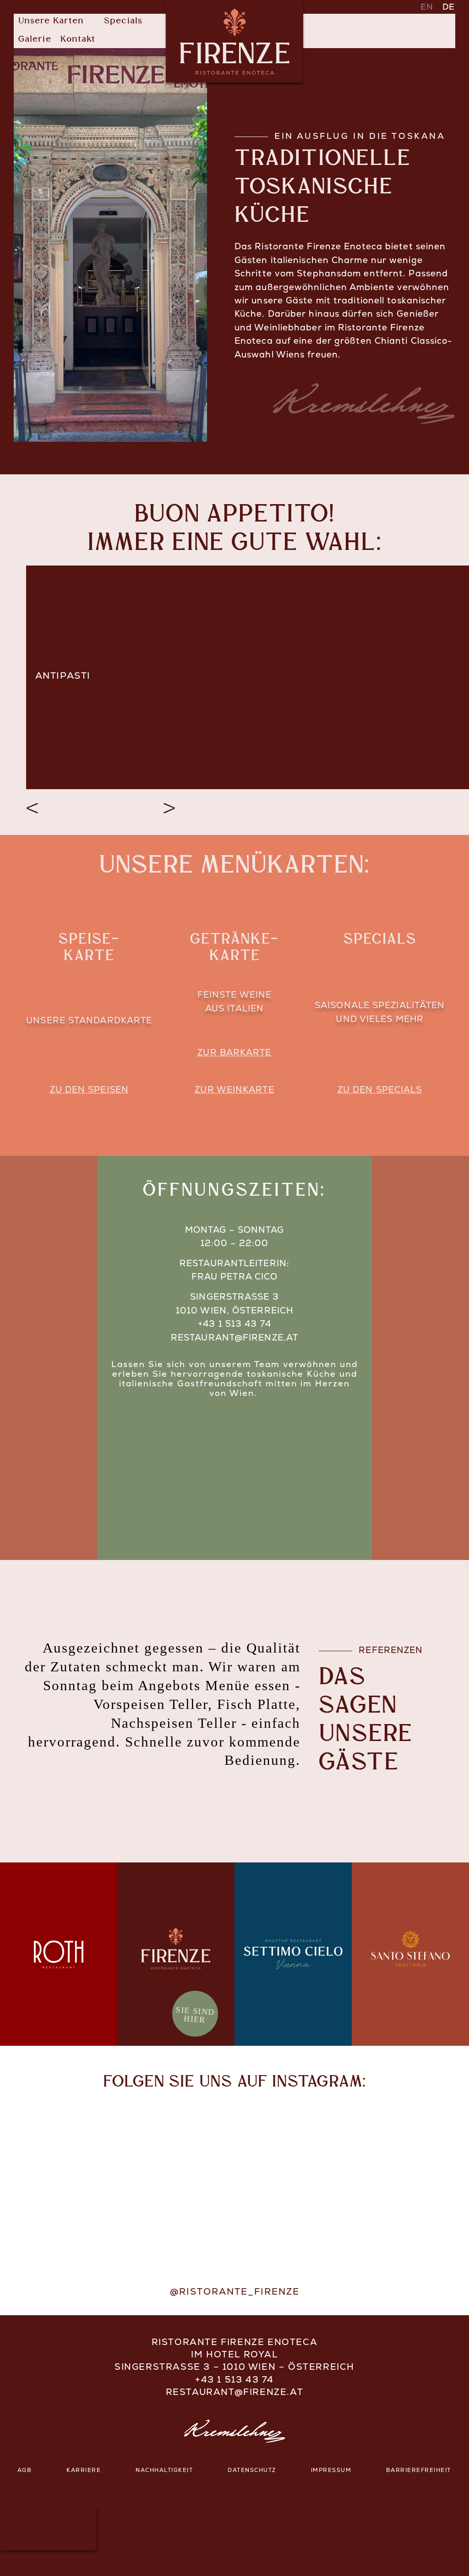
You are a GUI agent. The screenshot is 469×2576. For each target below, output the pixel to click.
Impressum (331, 2471)
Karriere (84, 2471)
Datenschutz (252, 2471)
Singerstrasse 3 (234, 1298)
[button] (57, 22)
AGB (25, 2471)
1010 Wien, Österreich (234, 1311)
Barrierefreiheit (419, 2471)
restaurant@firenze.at (234, 1338)
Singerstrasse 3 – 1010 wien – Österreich (234, 2368)
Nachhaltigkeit (164, 2471)
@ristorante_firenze (235, 2292)
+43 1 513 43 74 (234, 1325)
